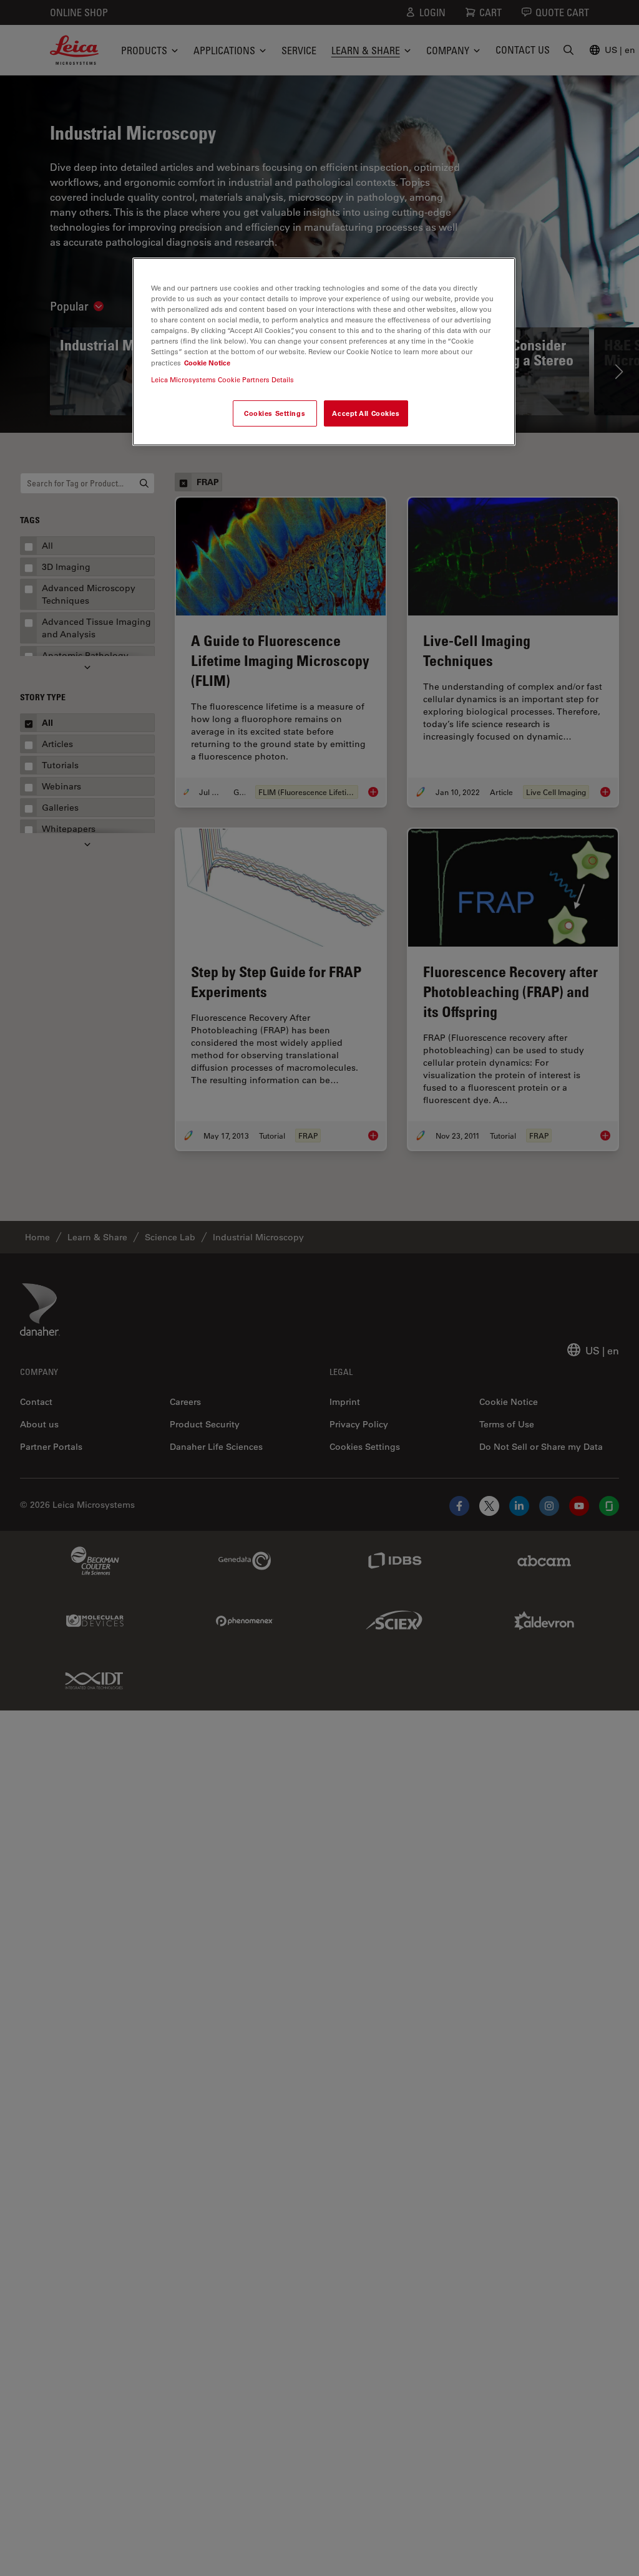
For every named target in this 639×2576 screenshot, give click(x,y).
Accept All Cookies (366, 413)
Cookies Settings (275, 413)
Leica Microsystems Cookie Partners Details (222, 379)
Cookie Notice (207, 363)
